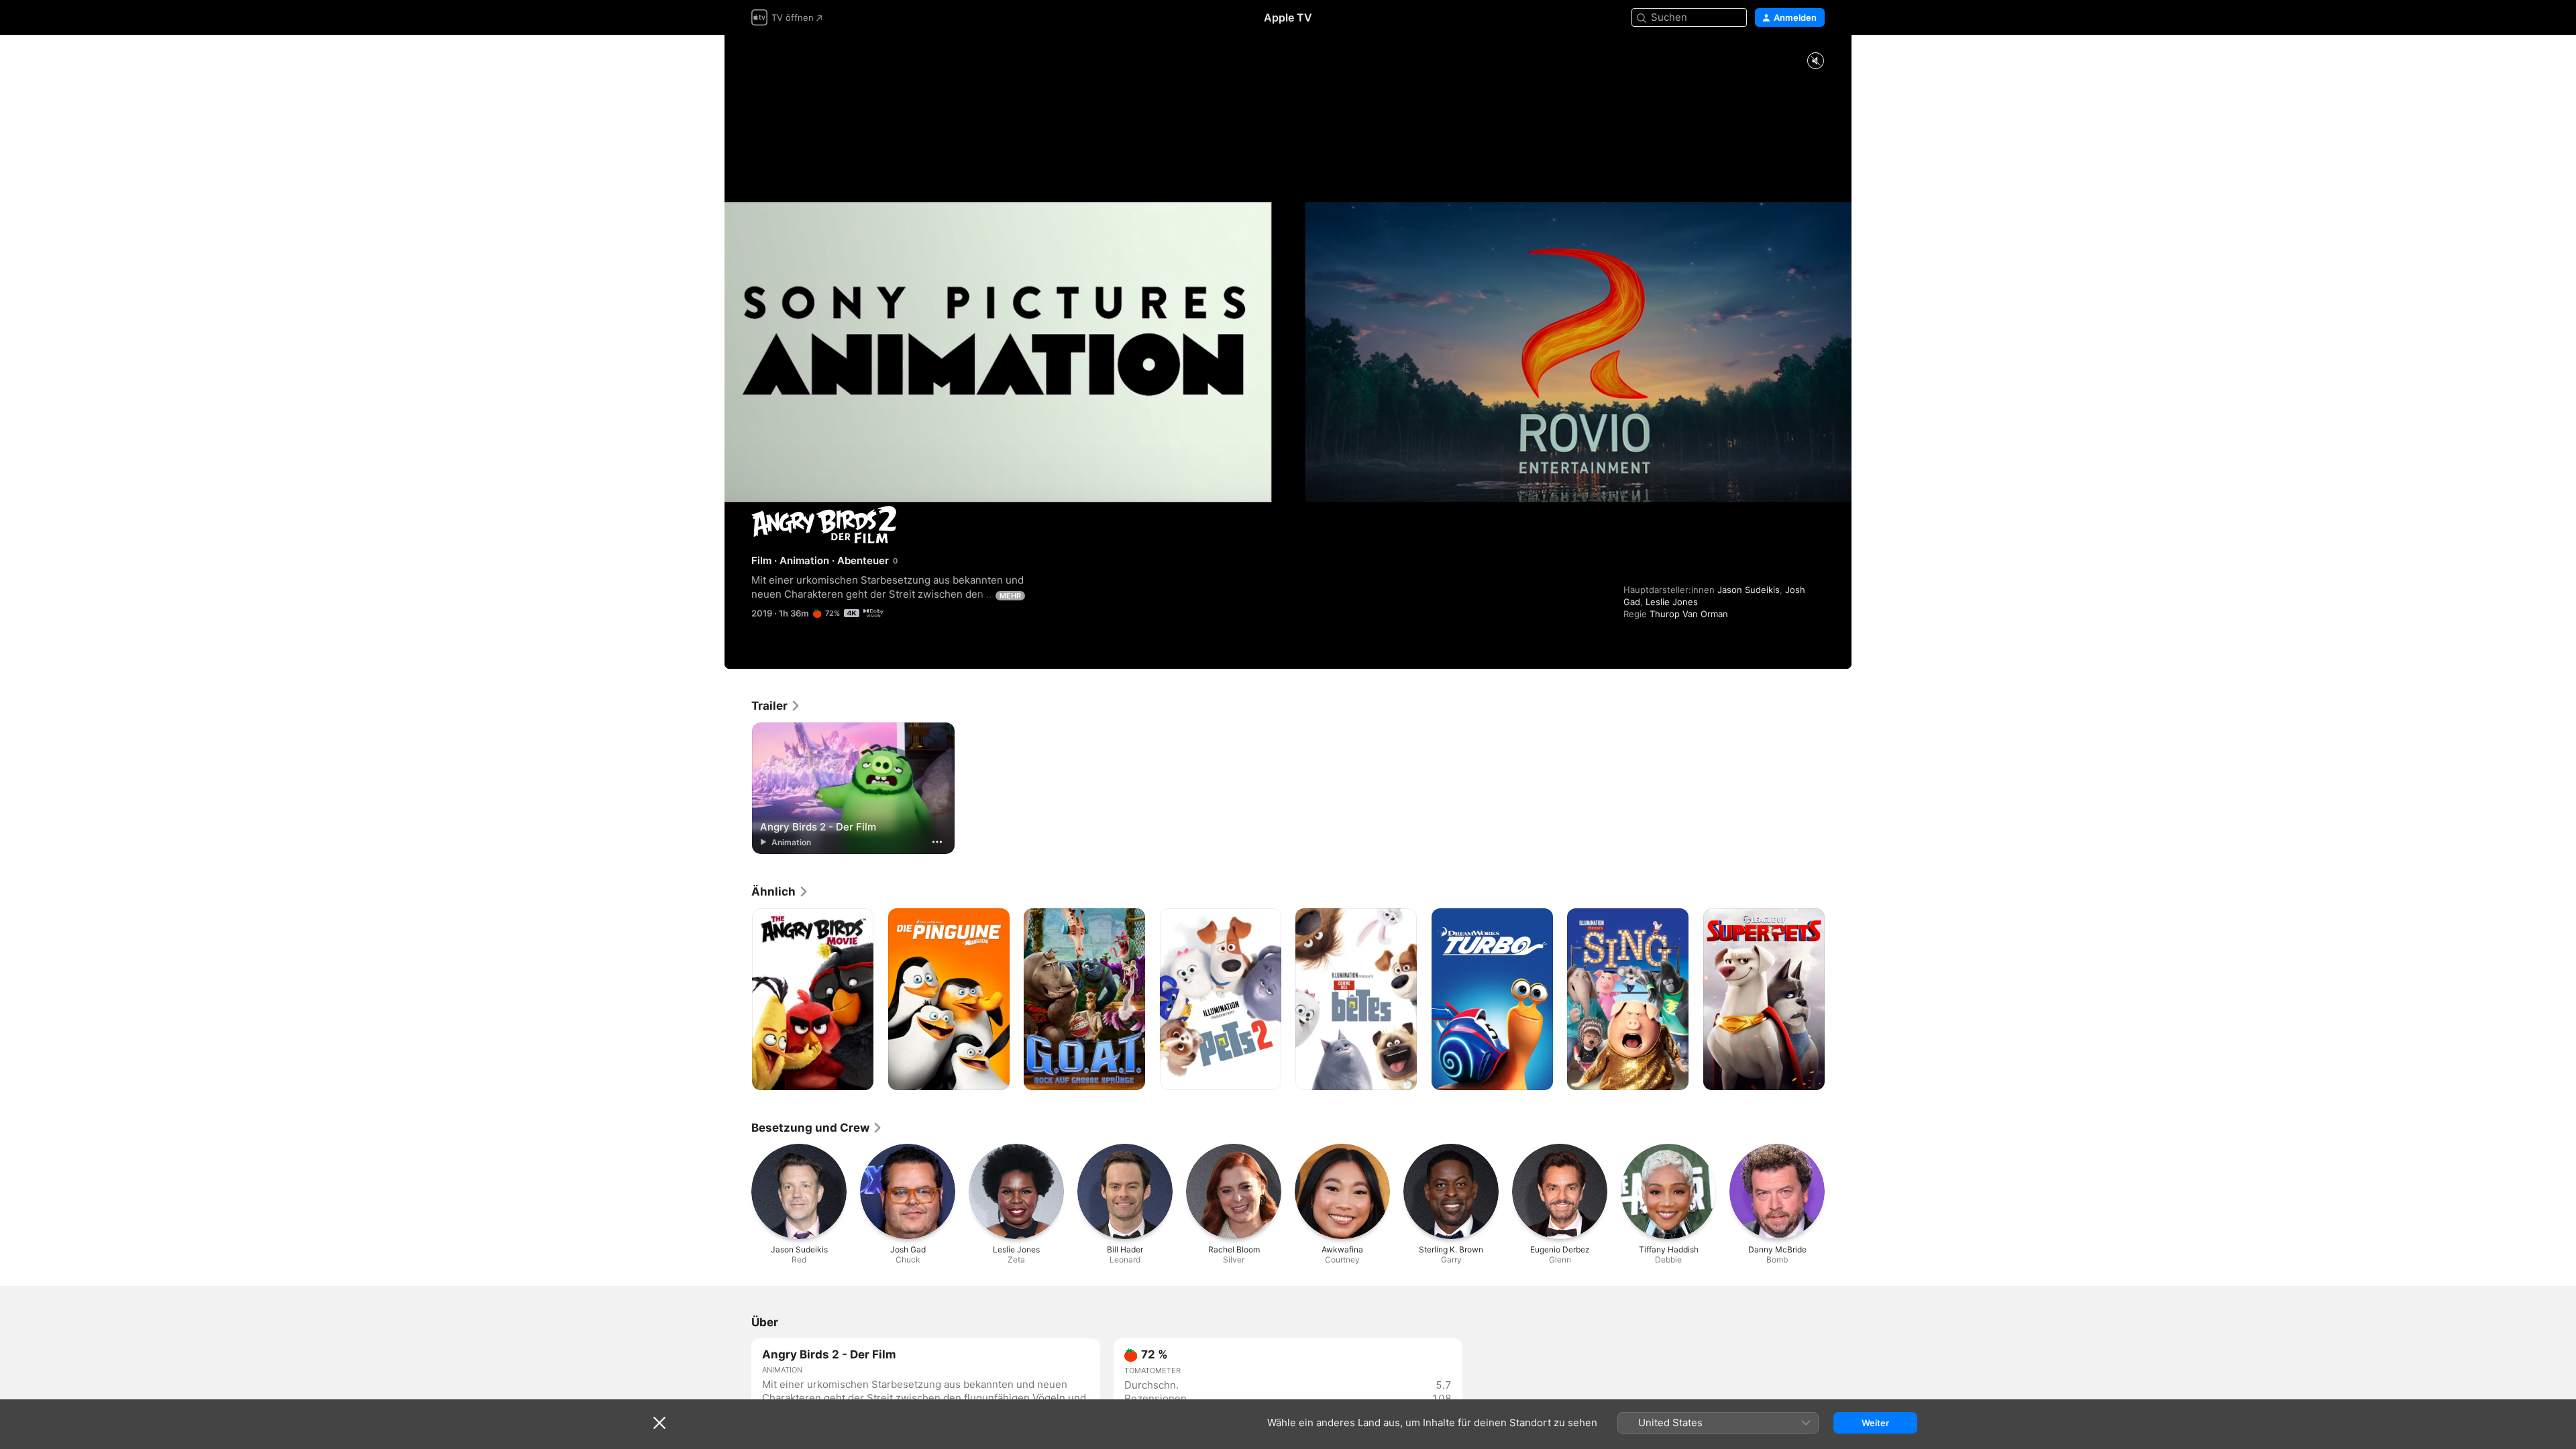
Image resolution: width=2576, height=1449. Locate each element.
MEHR (1010, 596)
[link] (776, 706)
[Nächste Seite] (1838, 1000)
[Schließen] (659, 1423)
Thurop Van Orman (1689, 614)
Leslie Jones (1672, 602)
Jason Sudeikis (1749, 590)
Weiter (1875, 1423)
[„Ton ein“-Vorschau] (1815, 61)
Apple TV (1288, 17)
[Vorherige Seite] (738, 1000)
